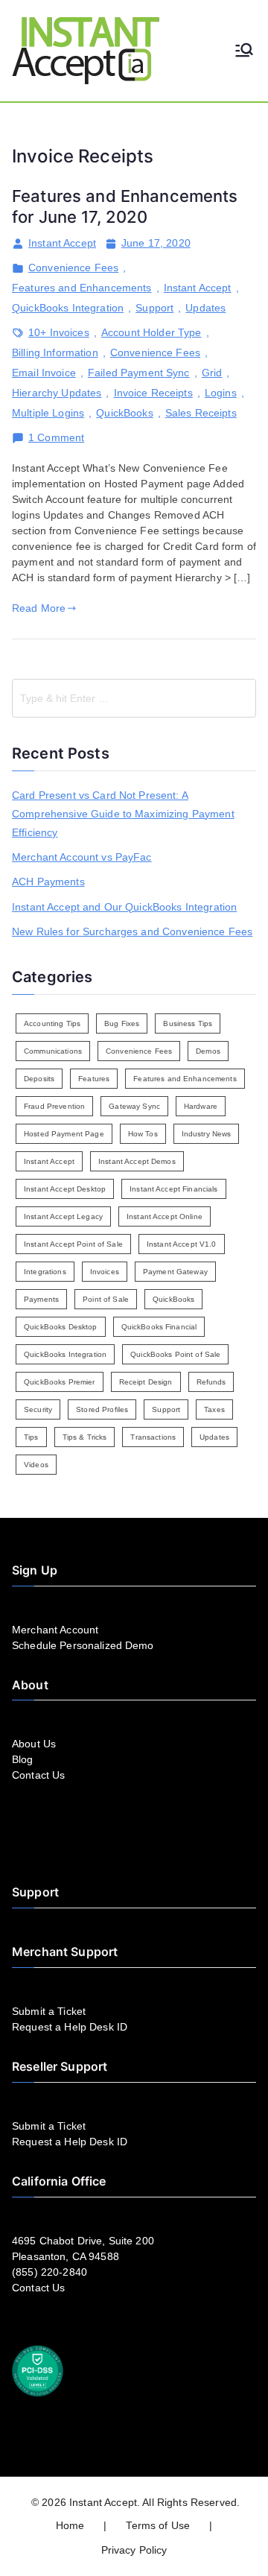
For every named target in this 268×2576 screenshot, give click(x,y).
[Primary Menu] (244, 51)
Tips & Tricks (85, 1437)
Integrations (45, 1272)
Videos (36, 1465)
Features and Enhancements (82, 288)
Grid (212, 373)
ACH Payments (48, 882)
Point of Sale (106, 1299)
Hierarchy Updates (57, 393)
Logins (221, 393)
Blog (23, 1759)
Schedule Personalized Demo (83, 1645)
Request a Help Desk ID (70, 2027)
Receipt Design (146, 1382)
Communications (53, 1051)
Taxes (214, 1409)
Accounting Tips (52, 1023)
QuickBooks (124, 413)
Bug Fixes (122, 1023)
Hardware (201, 1106)
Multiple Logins (48, 413)
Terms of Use (158, 2525)
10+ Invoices (59, 332)
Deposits (39, 1079)
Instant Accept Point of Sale (73, 1244)
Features (94, 1079)
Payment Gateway (175, 1272)
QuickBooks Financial (159, 1327)
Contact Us (38, 1775)
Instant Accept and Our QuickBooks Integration (124, 907)
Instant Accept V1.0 (182, 1244)
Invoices (105, 1272)
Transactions (153, 1437)
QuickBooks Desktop (61, 1327)
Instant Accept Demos (137, 1161)
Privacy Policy (134, 2550)
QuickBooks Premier (60, 1382)
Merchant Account (55, 1630)
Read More (39, 608)
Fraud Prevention (54, 1106)
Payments (41, 1299)
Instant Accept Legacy (63, 1216)
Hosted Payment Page (64, 1134)
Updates (205, 308)
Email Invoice (44, 373)
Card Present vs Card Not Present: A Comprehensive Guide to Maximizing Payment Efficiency (123, 814)
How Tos (143, 1134)
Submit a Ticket (49, 2011)
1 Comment (56, 438)
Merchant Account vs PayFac (82, 857)
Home (70, 2525)
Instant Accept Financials (174, 1189)
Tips (31, 1437)
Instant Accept (62, 243)
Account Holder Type (151, 332)
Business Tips (188, 1023)
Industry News (207, 1134)
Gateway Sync (134, 1106)
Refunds (211, 1382)
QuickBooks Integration (68, 308)
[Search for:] (134, 698)
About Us (34, 1744)
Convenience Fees (73, 268)
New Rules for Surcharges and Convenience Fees (132, 931)
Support (154, 308)
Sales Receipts (201, 413)
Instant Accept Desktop (65, 1189)
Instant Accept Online (165, 1216)
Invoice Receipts (153, 393)
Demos (208, 1051)
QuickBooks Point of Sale (175, 1354)
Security (38, 1409)
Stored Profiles (102, 1409)
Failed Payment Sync (139, 373)
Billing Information (55, 352)
